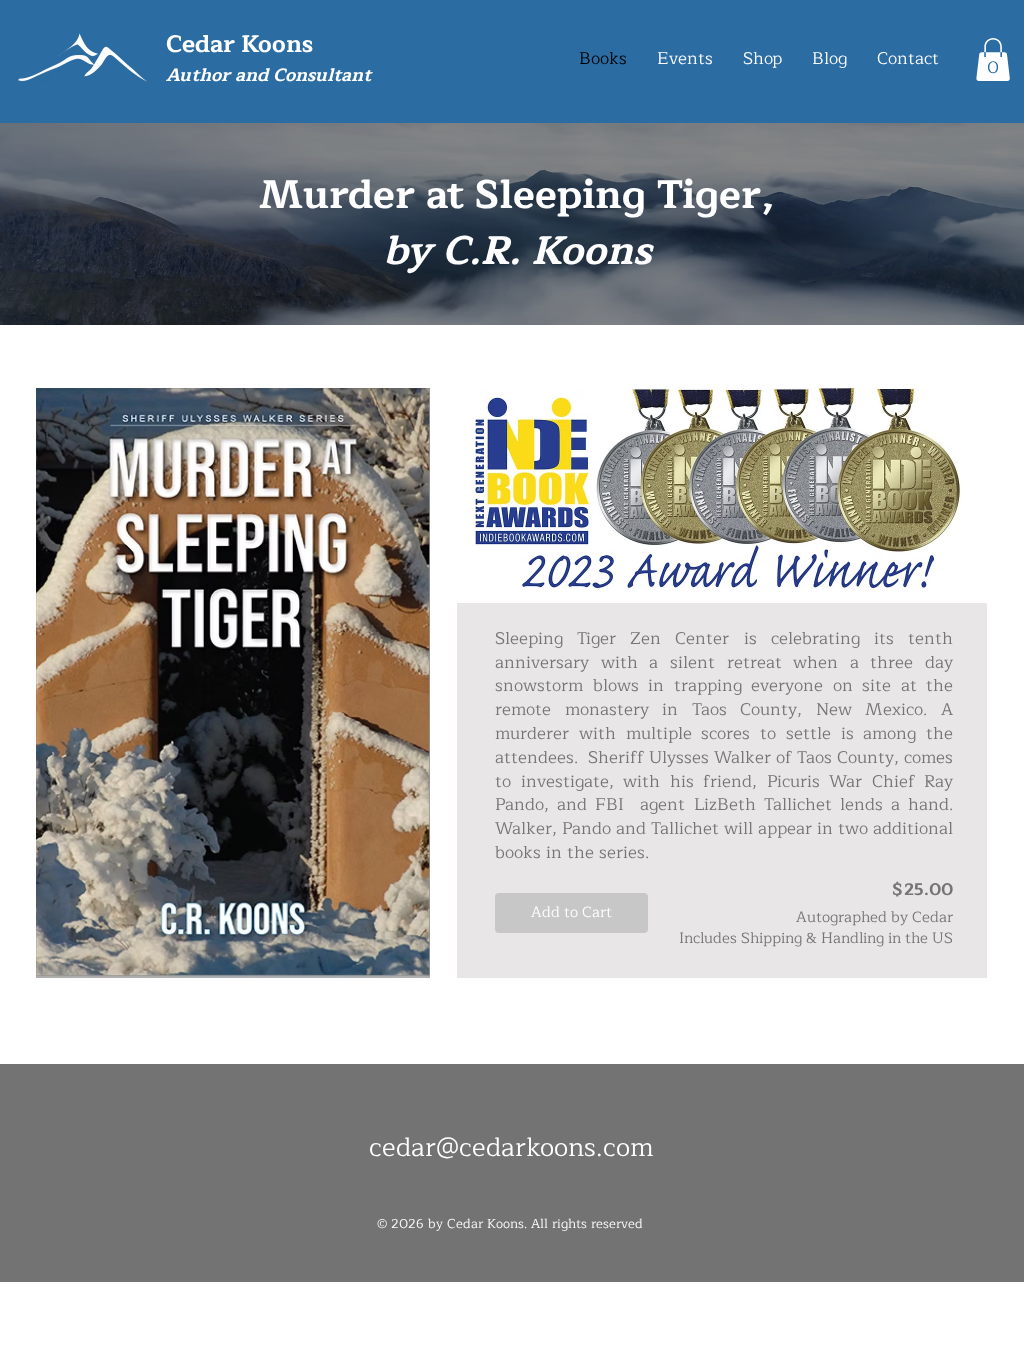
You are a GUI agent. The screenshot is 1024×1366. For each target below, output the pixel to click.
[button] (993, 59)
